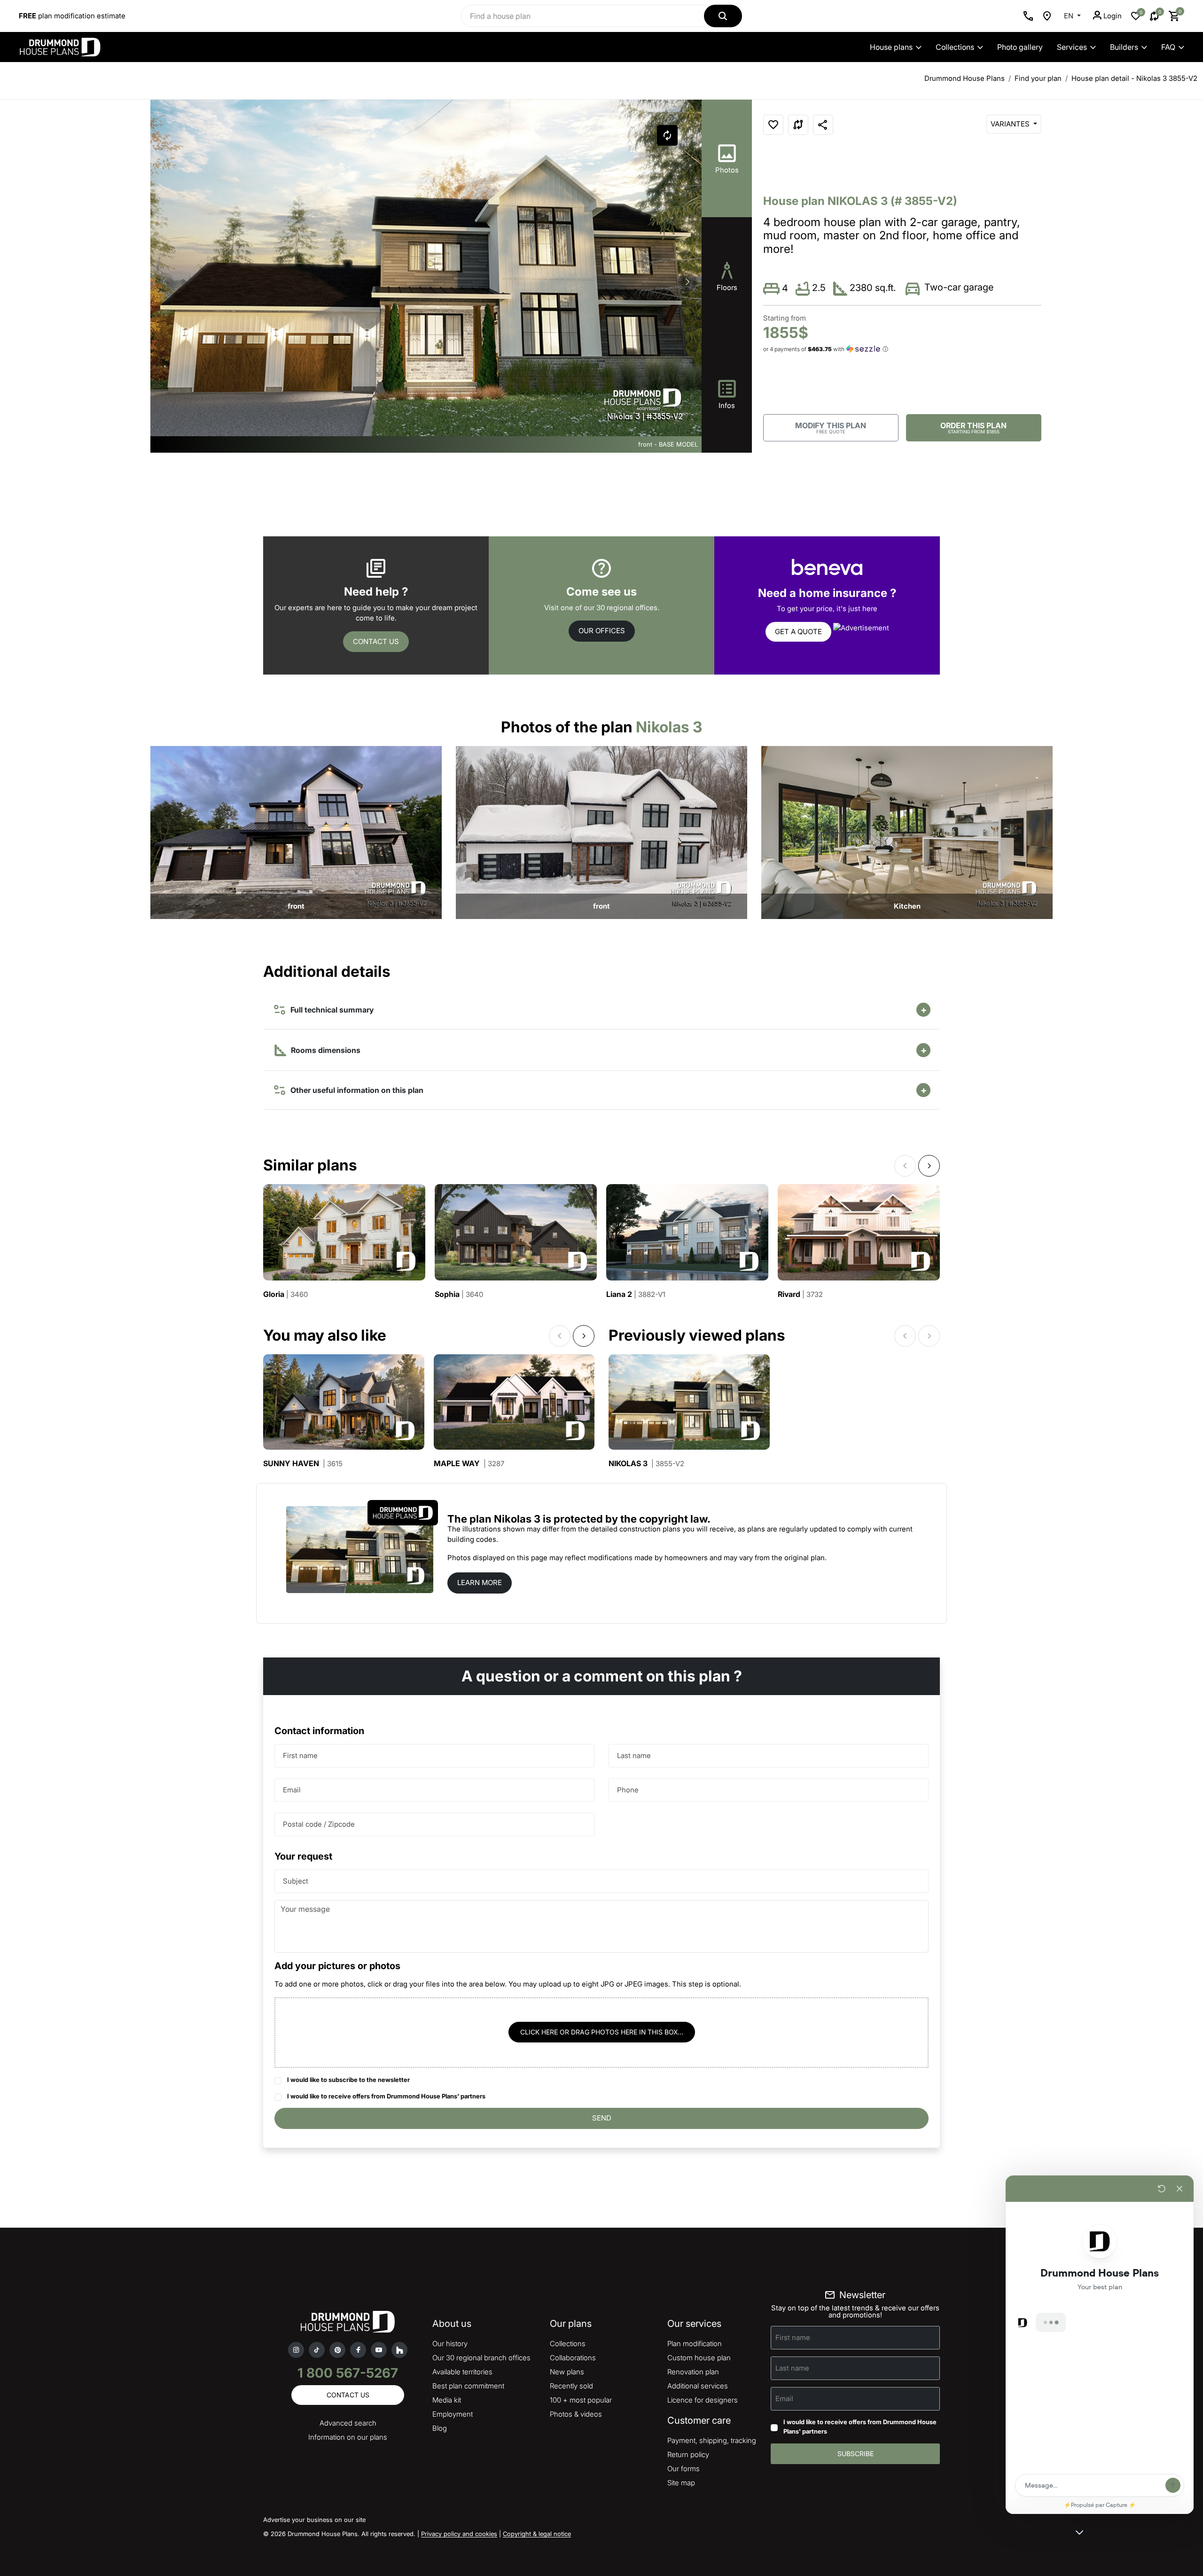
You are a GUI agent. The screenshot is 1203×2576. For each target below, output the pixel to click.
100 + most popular (581, 2400)
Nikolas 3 (646, 1464)
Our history (450, 2344)
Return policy (688, 2454)
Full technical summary (330, 1010)
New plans (567, 2372)
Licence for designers (703, 2400)
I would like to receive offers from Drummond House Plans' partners (386, 2096)
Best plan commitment (468, 2386)
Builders (1124, 47)
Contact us (376, 641)
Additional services (698, 2386)
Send (602, 2118)
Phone (628, 1790)
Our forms (684, 2469)
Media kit (447, 2400)
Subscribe (855, 2454)
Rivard (800, 1294)
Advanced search (348, 2423)
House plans (891, 47)
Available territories (462, 2372)
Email (292, 1790)
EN (1070, 16)
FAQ (1168, 47)
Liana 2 (636, 1294)
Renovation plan (693, 2372)
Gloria (285, 1294)
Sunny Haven (303, 1464)
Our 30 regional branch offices (481, 2358)
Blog (440, 2428)
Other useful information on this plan (355, 1090)
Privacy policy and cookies (459, 2534)
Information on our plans (348, 2437)
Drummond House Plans (965, 78)
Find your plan (1038, 78)
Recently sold (571, 2386)
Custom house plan (699, 2358)
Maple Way (469, 1464)
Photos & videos (576, 2414)
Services (1072, 47)
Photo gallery (1020, 47)
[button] (687, 282)
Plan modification (695, 2344)
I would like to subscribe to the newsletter (348, 2080)
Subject (296, 1881)
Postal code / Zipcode (319, 1824)
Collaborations (573, 2358)
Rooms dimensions (325, 1050)
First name (300, 1755)
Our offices (602, 631)
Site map (681, 2483)
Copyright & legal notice (537, 2534)
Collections (955, 47)
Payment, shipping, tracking (712, 2440)
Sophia (459, 1294)
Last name (634, 1755)
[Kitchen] (907, 832)
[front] (296, 832)
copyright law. (675, 1519)
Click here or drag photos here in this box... (602, 2032)
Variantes (1011, 124)
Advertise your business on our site (314, 2520)
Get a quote (798, 632)
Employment (453, 2414)
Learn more (480, 1583)
